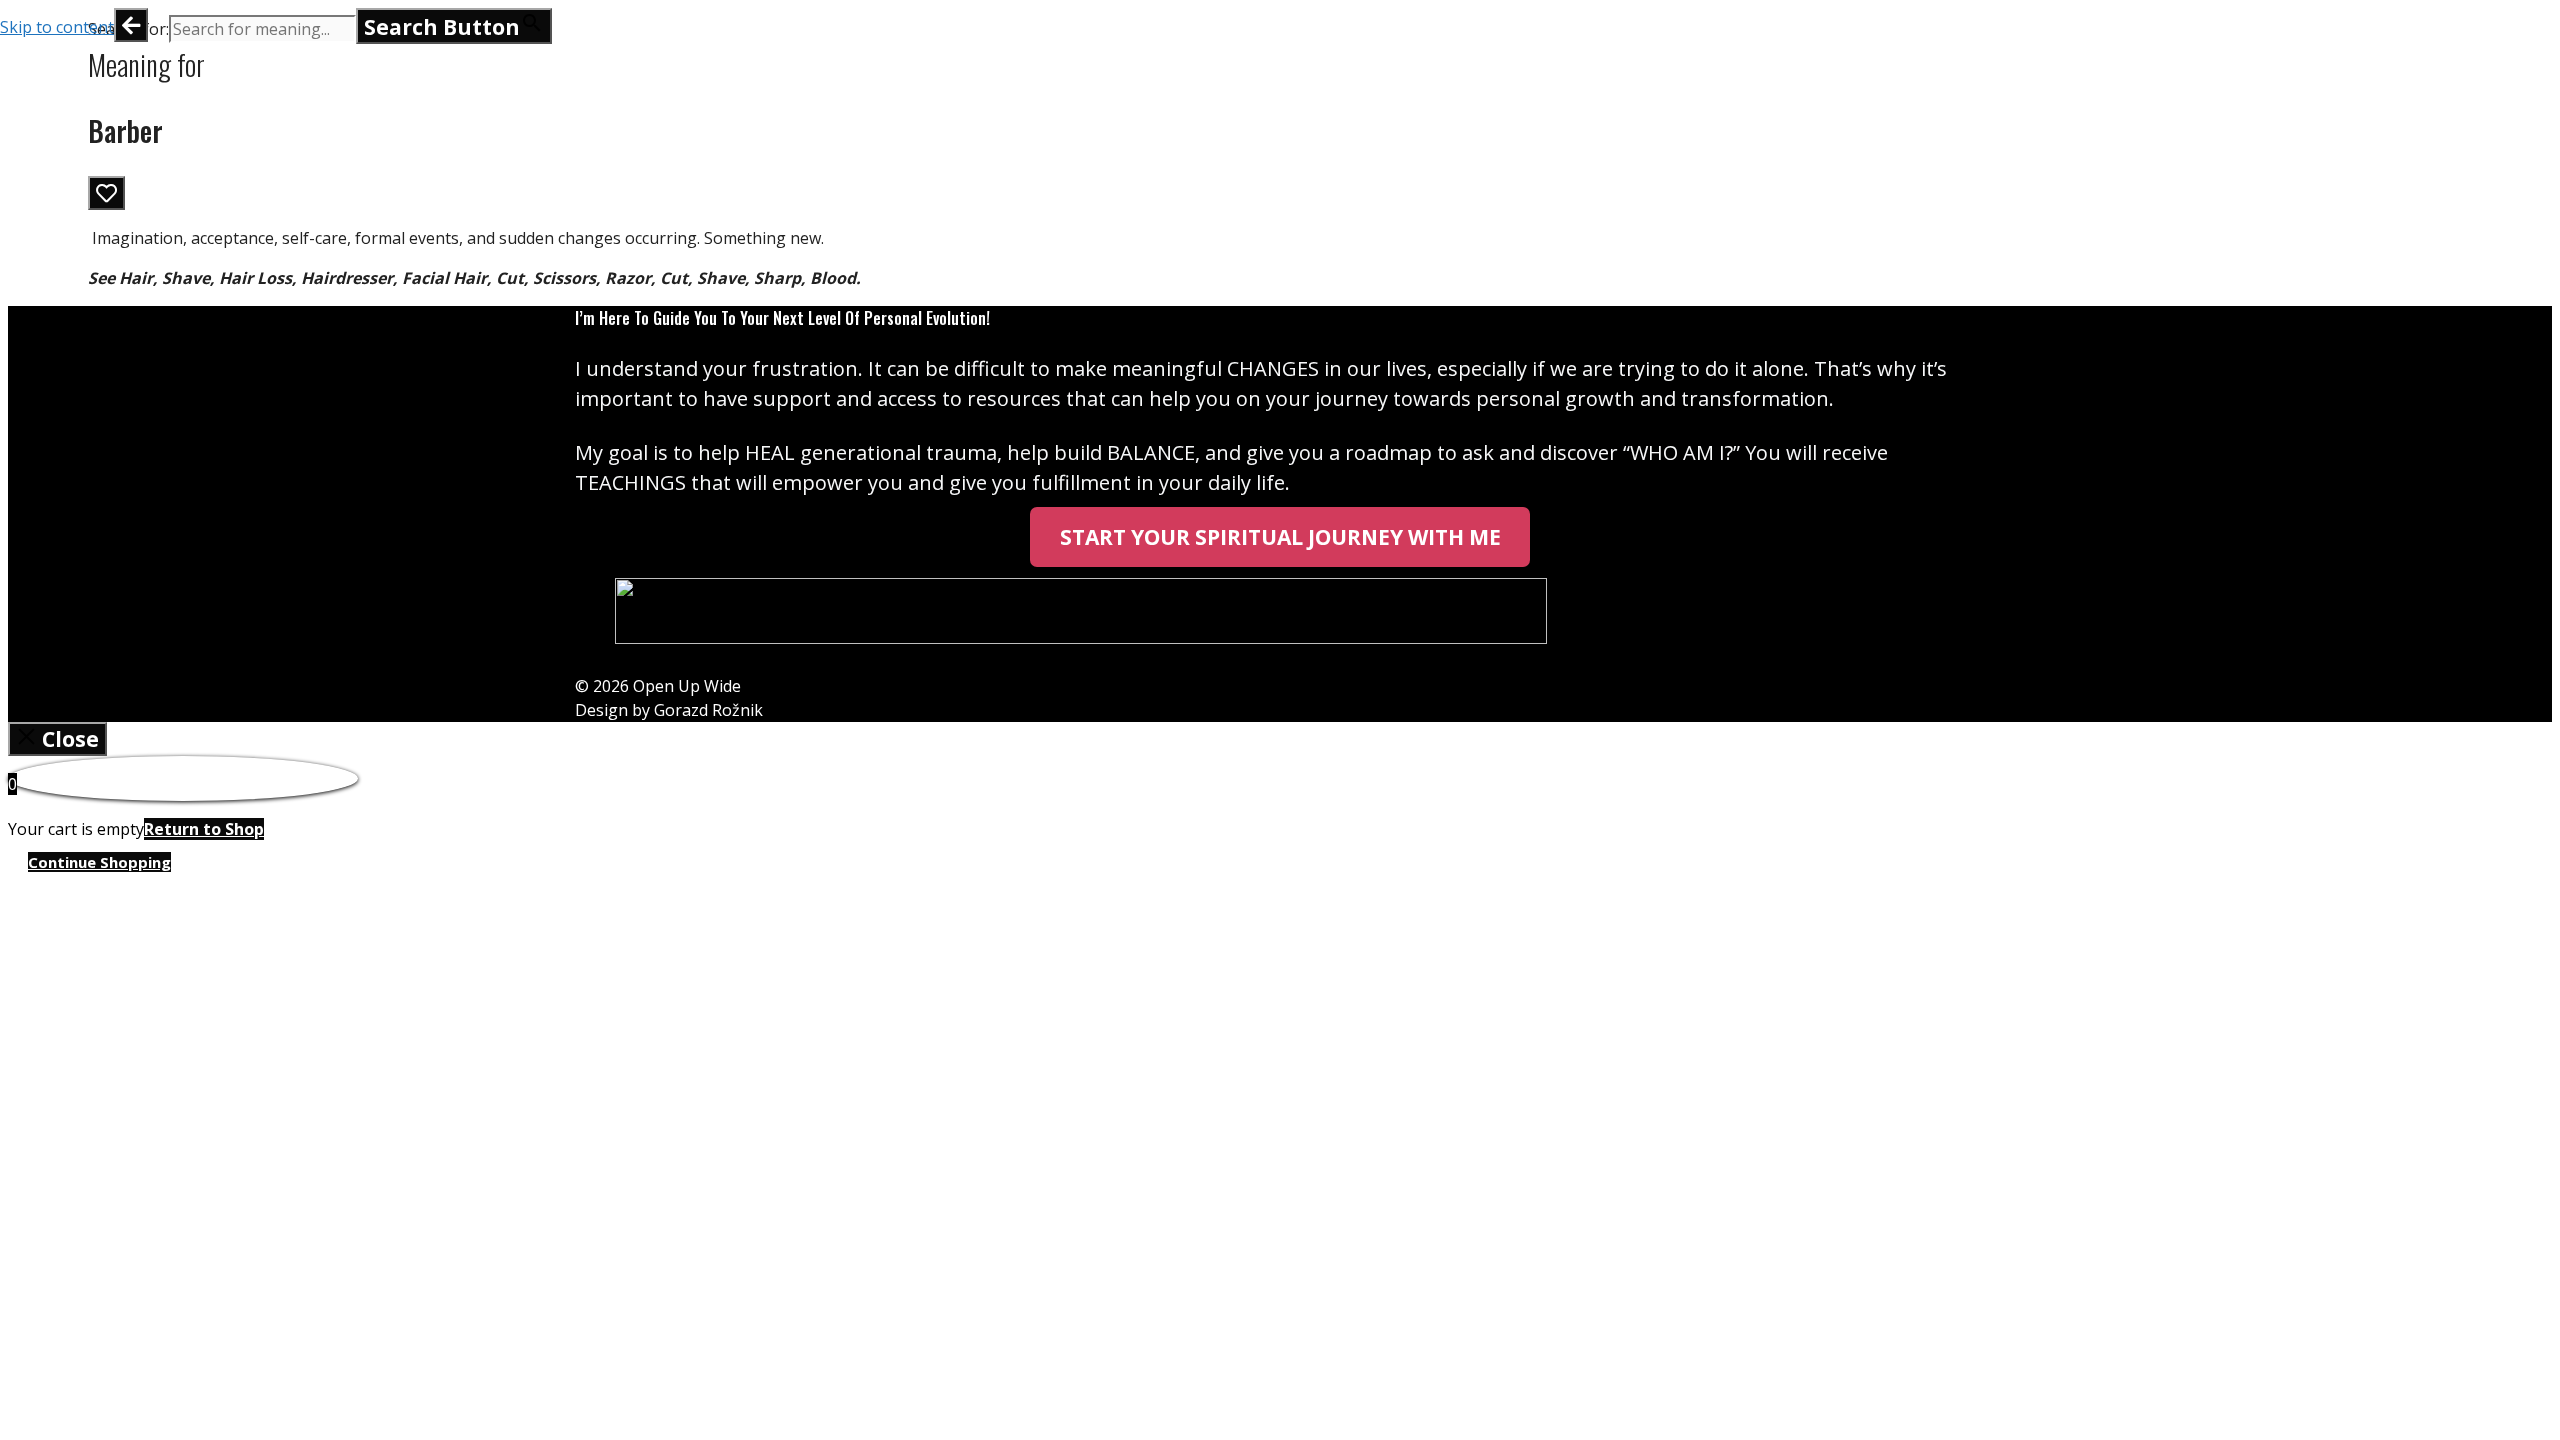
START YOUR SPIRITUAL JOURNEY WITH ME (1280, 537)
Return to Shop (204, 829)
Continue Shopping (99, 862)
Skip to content (57, 27)
